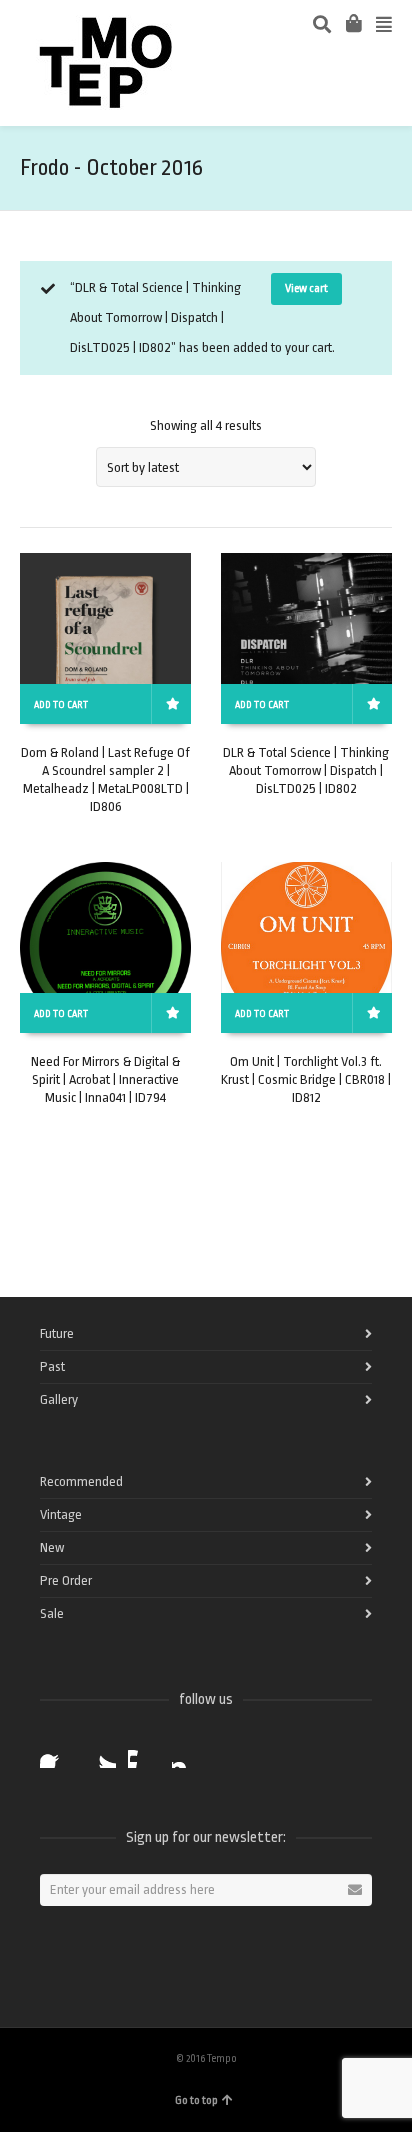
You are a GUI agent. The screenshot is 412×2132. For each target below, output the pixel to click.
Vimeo (144, 1752)
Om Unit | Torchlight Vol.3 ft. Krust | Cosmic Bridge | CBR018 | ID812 (306, 1079)
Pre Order (66, 1580)
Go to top (196, 2100)
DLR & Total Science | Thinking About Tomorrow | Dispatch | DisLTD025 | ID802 (306, 770)
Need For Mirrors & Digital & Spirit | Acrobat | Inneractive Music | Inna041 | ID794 (105, 1079)
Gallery (59, 1399)
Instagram (188, 1752)
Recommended (81, 1481)
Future (57, 1333)
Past (52, 1366)
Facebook (56, 1752)
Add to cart (61, 705)
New (52, 1547)
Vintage (61, 1514)
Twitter (100, 1752)
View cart (306, 288)
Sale (52, 1613)
